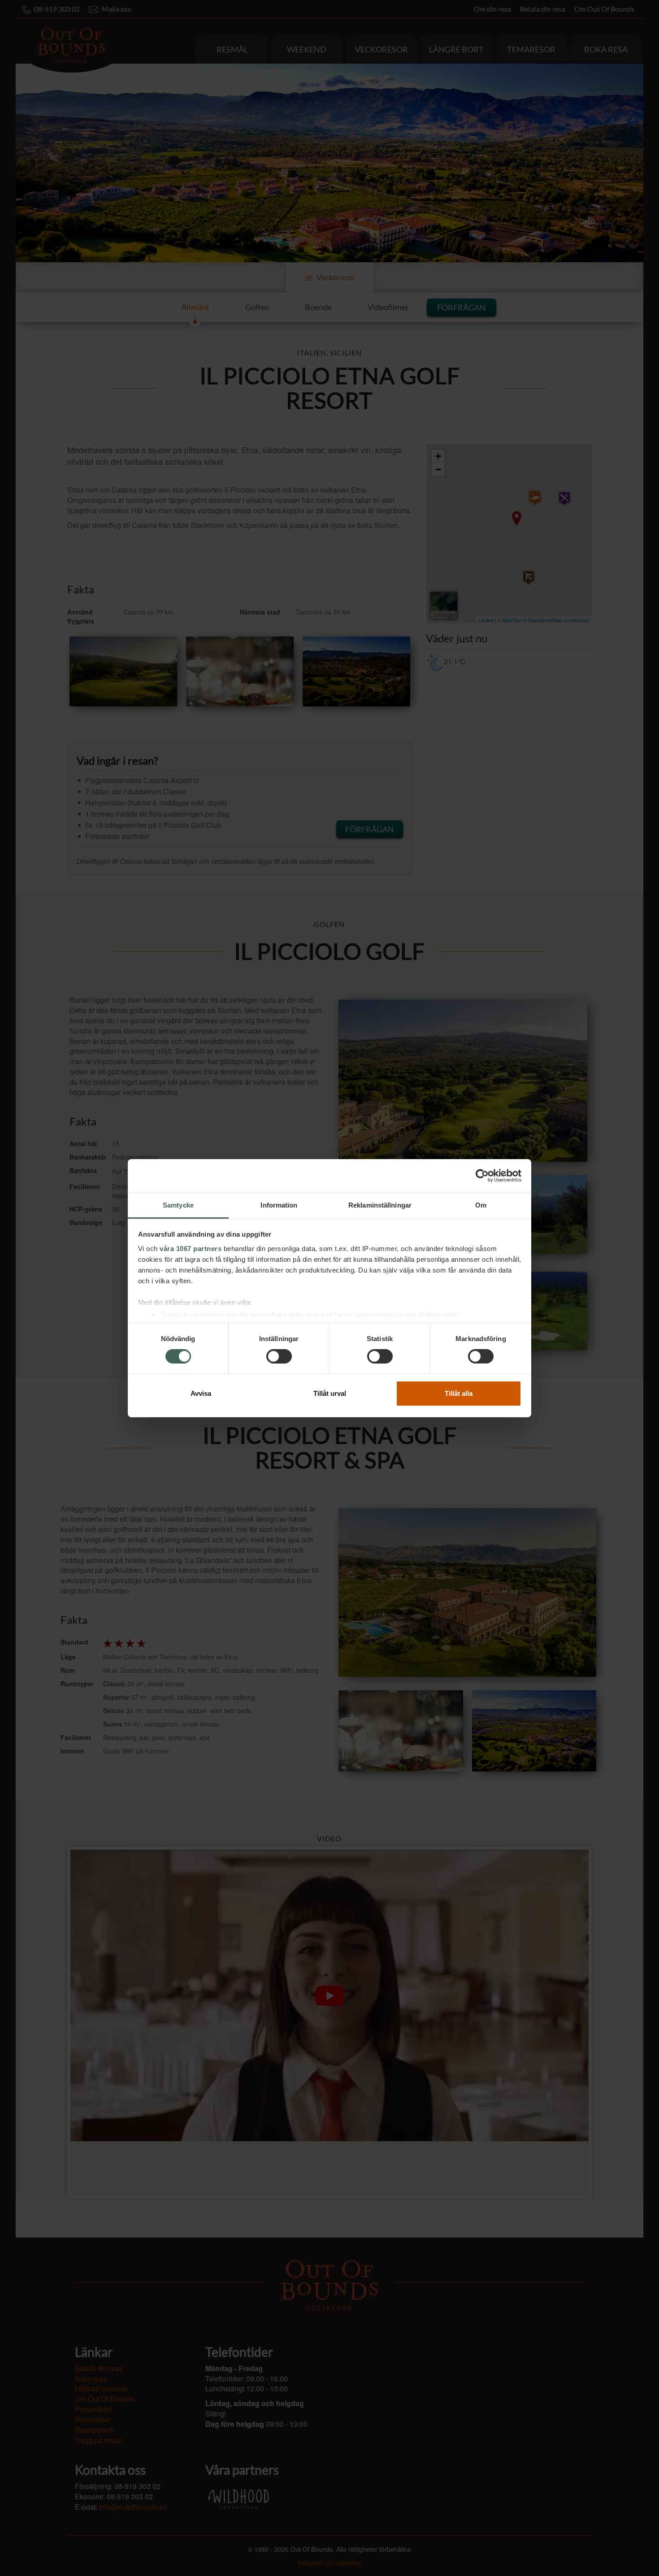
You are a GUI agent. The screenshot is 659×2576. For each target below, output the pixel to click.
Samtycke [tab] (178, 1205)
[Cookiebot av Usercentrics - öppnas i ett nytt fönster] (482, 1176)
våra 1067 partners (191, 1248)
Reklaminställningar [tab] (380, 1205)
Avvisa (201, 1393)
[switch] (279, 1356)
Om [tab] (481, 1205)
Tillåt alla (459, 1393)
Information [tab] (279, 1205)
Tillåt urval (330, 1393)
